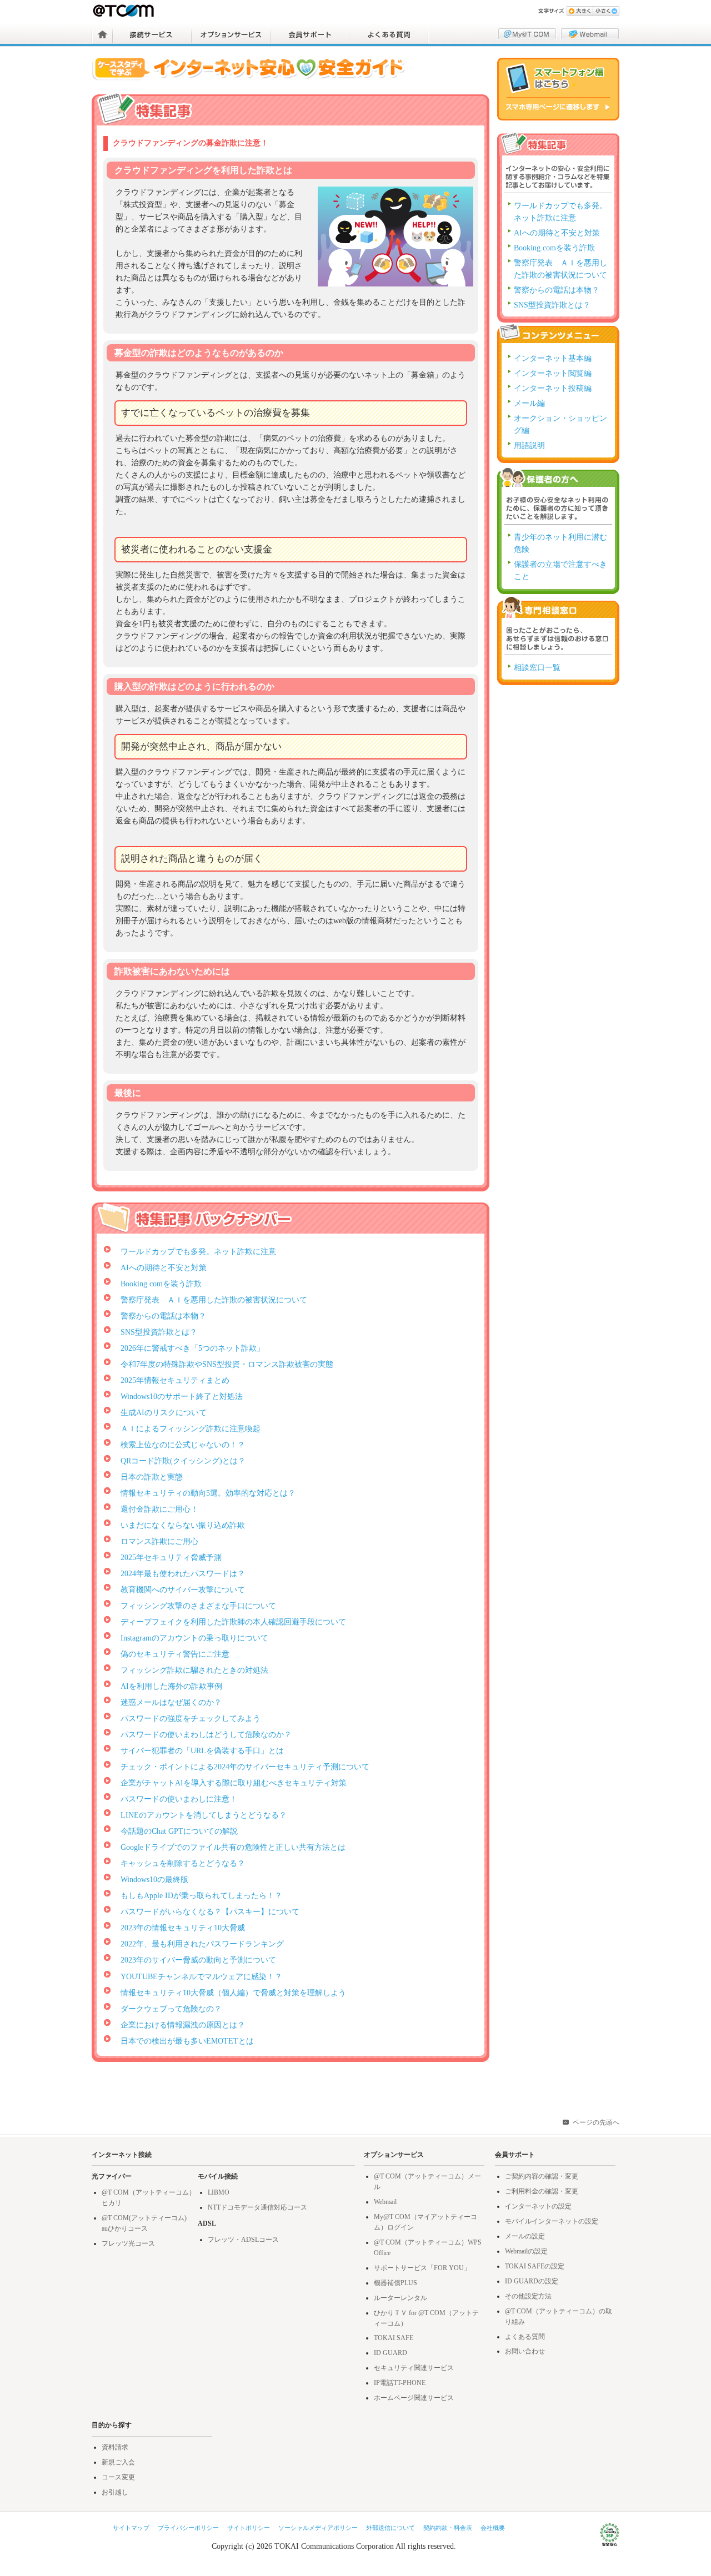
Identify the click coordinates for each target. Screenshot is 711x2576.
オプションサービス (231, 34)
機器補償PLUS (395, 2283)
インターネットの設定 (538, 2206)
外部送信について (390, 2528)
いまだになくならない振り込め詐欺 (183, 1525)
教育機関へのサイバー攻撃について (183, 1590)
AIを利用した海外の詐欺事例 (171, 1686)
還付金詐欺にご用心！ (159, 1509)
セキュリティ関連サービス (414, 2368)
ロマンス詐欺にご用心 (159, 1541)
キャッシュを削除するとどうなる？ (183, 1863)
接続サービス (152, 34)
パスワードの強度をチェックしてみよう (191, 1719)
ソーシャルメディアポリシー (318, 2528)
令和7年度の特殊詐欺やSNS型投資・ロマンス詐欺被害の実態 (227, 1364)
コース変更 (118, 2477)
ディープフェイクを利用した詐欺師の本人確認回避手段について (233, 1622)
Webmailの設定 (526, 2251)
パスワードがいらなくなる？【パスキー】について (210, 1912)
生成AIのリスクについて (164, 1413)
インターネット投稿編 (553, 388)
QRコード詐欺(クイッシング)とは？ (183, 1461)
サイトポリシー (249, 2528)
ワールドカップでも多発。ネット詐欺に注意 (198, 1252)
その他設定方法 (528, 2296)
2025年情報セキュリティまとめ (175, 1380)
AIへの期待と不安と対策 (164, 1268)
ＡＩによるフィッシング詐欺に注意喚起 (191, 1429)
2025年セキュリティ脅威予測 (171, 1558)
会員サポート (310, 34)
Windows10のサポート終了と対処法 (182, 1397)
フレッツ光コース (128, 2243)
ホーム (102, 34)
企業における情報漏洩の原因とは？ (183, 2025)
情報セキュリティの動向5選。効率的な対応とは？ (208, 1493)
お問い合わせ (525, 2351)
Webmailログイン (590, 34)
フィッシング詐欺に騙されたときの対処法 (194, 1670)
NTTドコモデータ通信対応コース (257, 2207)
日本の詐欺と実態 (152, 1477)
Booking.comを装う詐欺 (161, 1284)
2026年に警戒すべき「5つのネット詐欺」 (192, 1348)
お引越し (115, 2492)
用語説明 (529, 446)
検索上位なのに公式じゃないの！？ (183, 1445)
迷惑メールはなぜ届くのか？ (171, 1702)
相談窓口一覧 (537, 668)
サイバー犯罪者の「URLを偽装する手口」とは (202, 1751)
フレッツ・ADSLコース (243, 2240)
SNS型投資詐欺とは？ (159, 1332)
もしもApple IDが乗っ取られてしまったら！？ (201, 1896)
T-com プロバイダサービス (124, 11)
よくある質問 (389, 34)
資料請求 (115, 2447)
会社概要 (493, 2528)
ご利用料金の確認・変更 (542, 2191)
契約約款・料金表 (448, 2528)
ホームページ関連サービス (414, 2398)
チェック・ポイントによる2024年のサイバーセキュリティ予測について (245, 1767)
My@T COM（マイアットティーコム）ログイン (527, 34)
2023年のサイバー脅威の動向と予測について (198, 1960)
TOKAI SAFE (394, 2338)
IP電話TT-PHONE (400, 2383)
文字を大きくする (580, 11)
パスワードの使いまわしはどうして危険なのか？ (206, 1735)
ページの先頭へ (596, 2122)
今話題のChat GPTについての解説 (179, 1831)
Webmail (385, 2202)
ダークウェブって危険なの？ (171, 2009)
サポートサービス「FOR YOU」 (422, 2268)
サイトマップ (131, 2528)
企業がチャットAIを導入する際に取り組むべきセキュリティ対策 (234, 1783)
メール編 (529, 403)
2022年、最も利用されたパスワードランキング (202, 1944)
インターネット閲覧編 (553, 373)
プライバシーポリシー (188, 2528)
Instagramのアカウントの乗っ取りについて (194, 1638)
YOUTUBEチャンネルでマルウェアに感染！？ (201, 1977)
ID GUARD (390, 2353)
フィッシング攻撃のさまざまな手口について (198, 1606)
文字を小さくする (606, 11)
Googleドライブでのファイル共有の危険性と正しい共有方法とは (233, 1847)
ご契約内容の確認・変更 (542, 2176)
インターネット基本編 (553, 358)
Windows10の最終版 (154, 1880)
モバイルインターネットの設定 (552, 2221)
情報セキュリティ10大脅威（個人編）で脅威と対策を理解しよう (233, 1993)
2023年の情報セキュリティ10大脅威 (183, 1928)
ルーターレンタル (400, 2298)
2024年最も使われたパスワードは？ (183, 1574)
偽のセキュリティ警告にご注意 (175, 1654)
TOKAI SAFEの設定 (535, 2266)
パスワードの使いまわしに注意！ (179, 1799)
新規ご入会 (118, 2462)
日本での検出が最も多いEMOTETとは (187, 2041)
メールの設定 (525, 2236)
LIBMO (219, 2192)
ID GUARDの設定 (532, 2281)
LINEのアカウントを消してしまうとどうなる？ (204, 1815)
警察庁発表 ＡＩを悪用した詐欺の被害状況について (214, 1300)
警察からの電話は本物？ (163, 1316)
